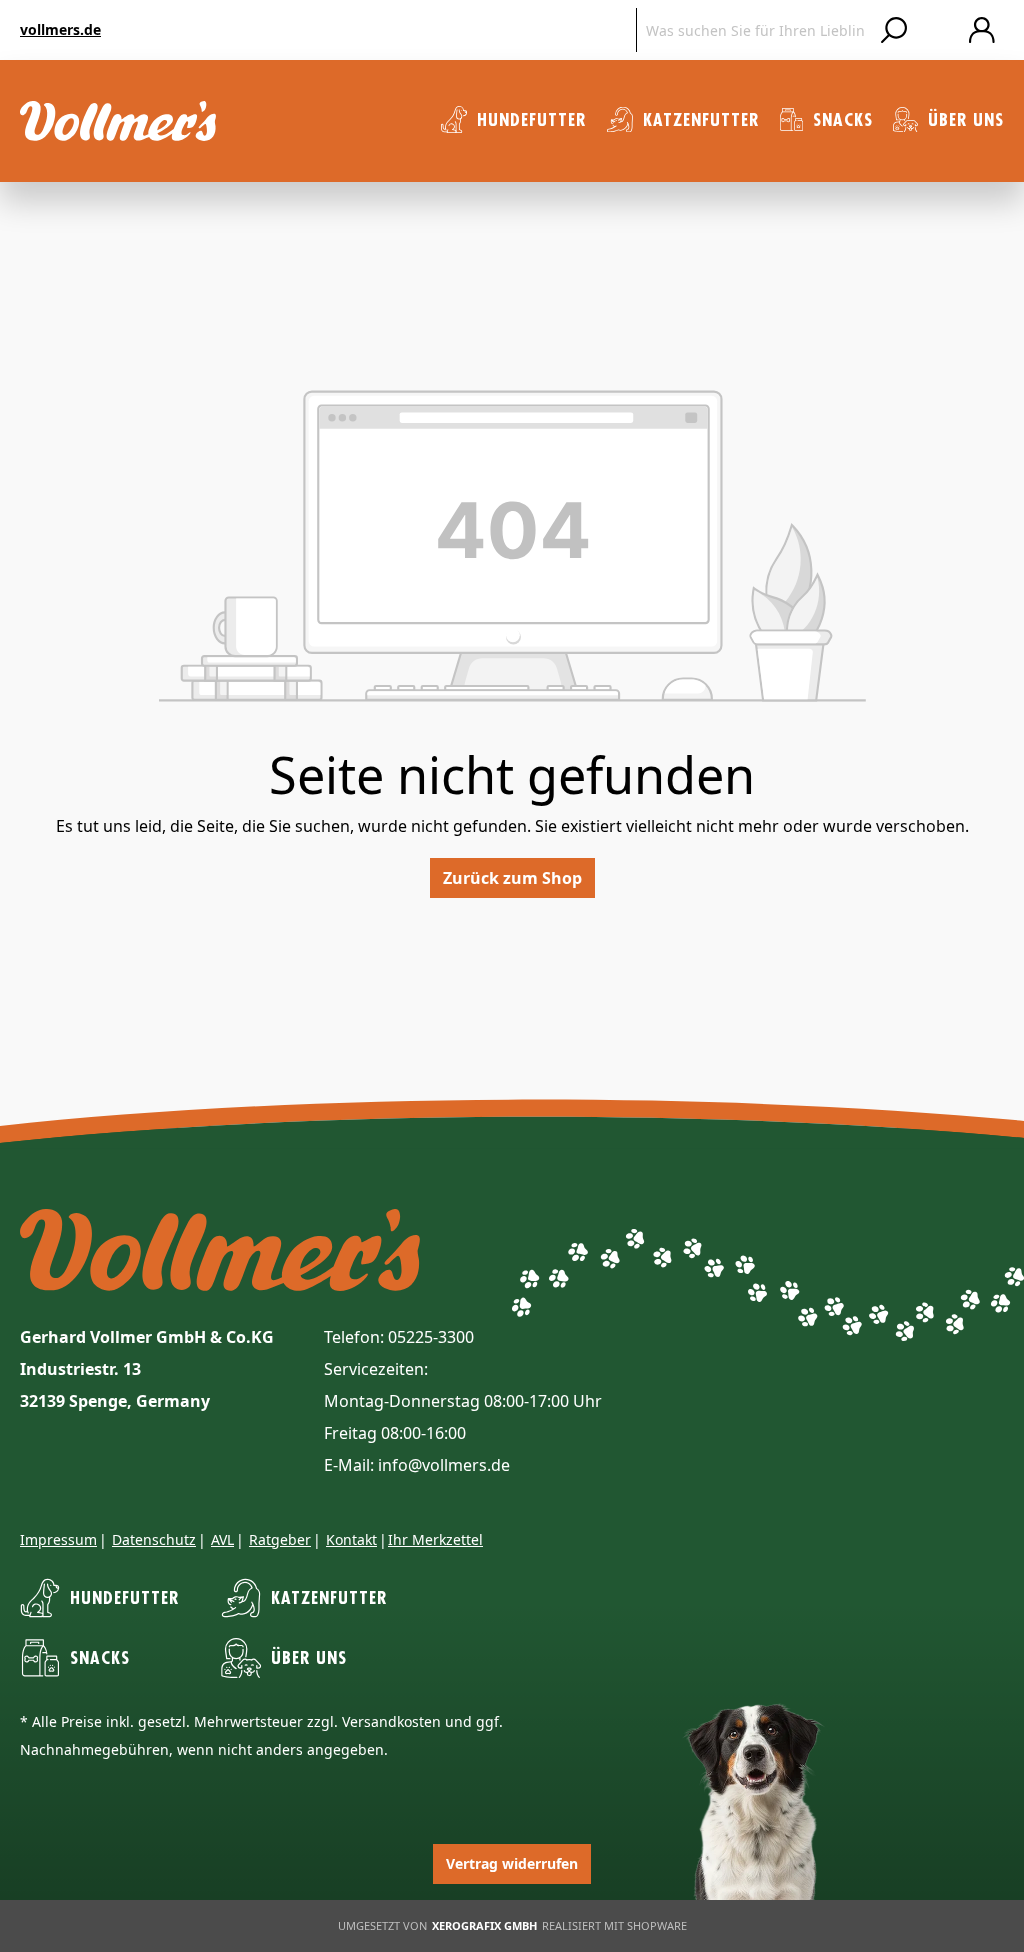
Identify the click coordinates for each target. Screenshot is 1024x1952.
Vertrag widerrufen (512, 1863)
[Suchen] (894, 30)
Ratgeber (280, 1539)
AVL (222, 1539)
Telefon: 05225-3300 (399, 1337)
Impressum (58, 1539)
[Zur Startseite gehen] (118, 121)
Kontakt (351, 1539)
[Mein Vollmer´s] (982, 30)
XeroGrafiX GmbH (484, 1925)
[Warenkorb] (938, 30)
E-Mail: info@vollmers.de (417, 1465)
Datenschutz (154, 1539)
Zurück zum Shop (512, 878)
